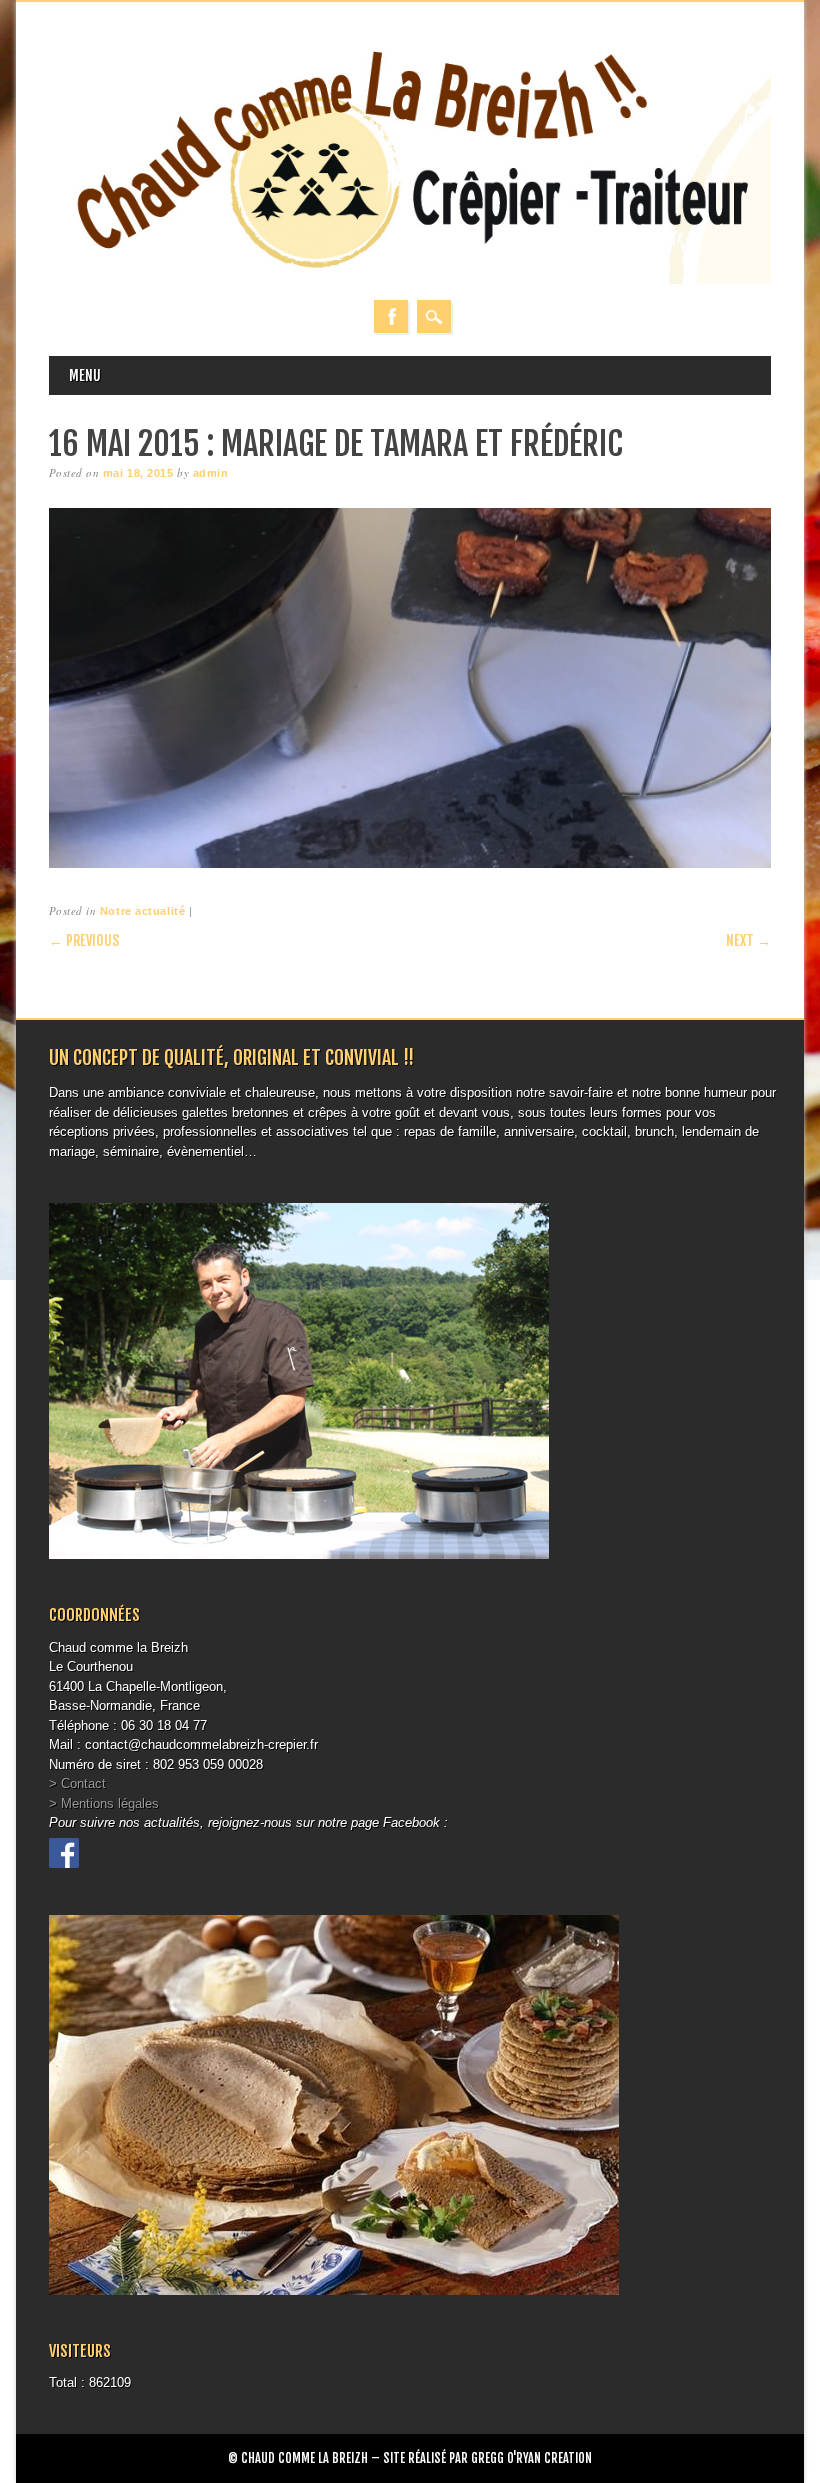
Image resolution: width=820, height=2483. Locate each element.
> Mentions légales (104, 1803)
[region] (409, 688)
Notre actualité (142, 911)
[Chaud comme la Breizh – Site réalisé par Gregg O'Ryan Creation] (409, 279)
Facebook (391, 316)
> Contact (77, 1783)
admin (211, 473)
